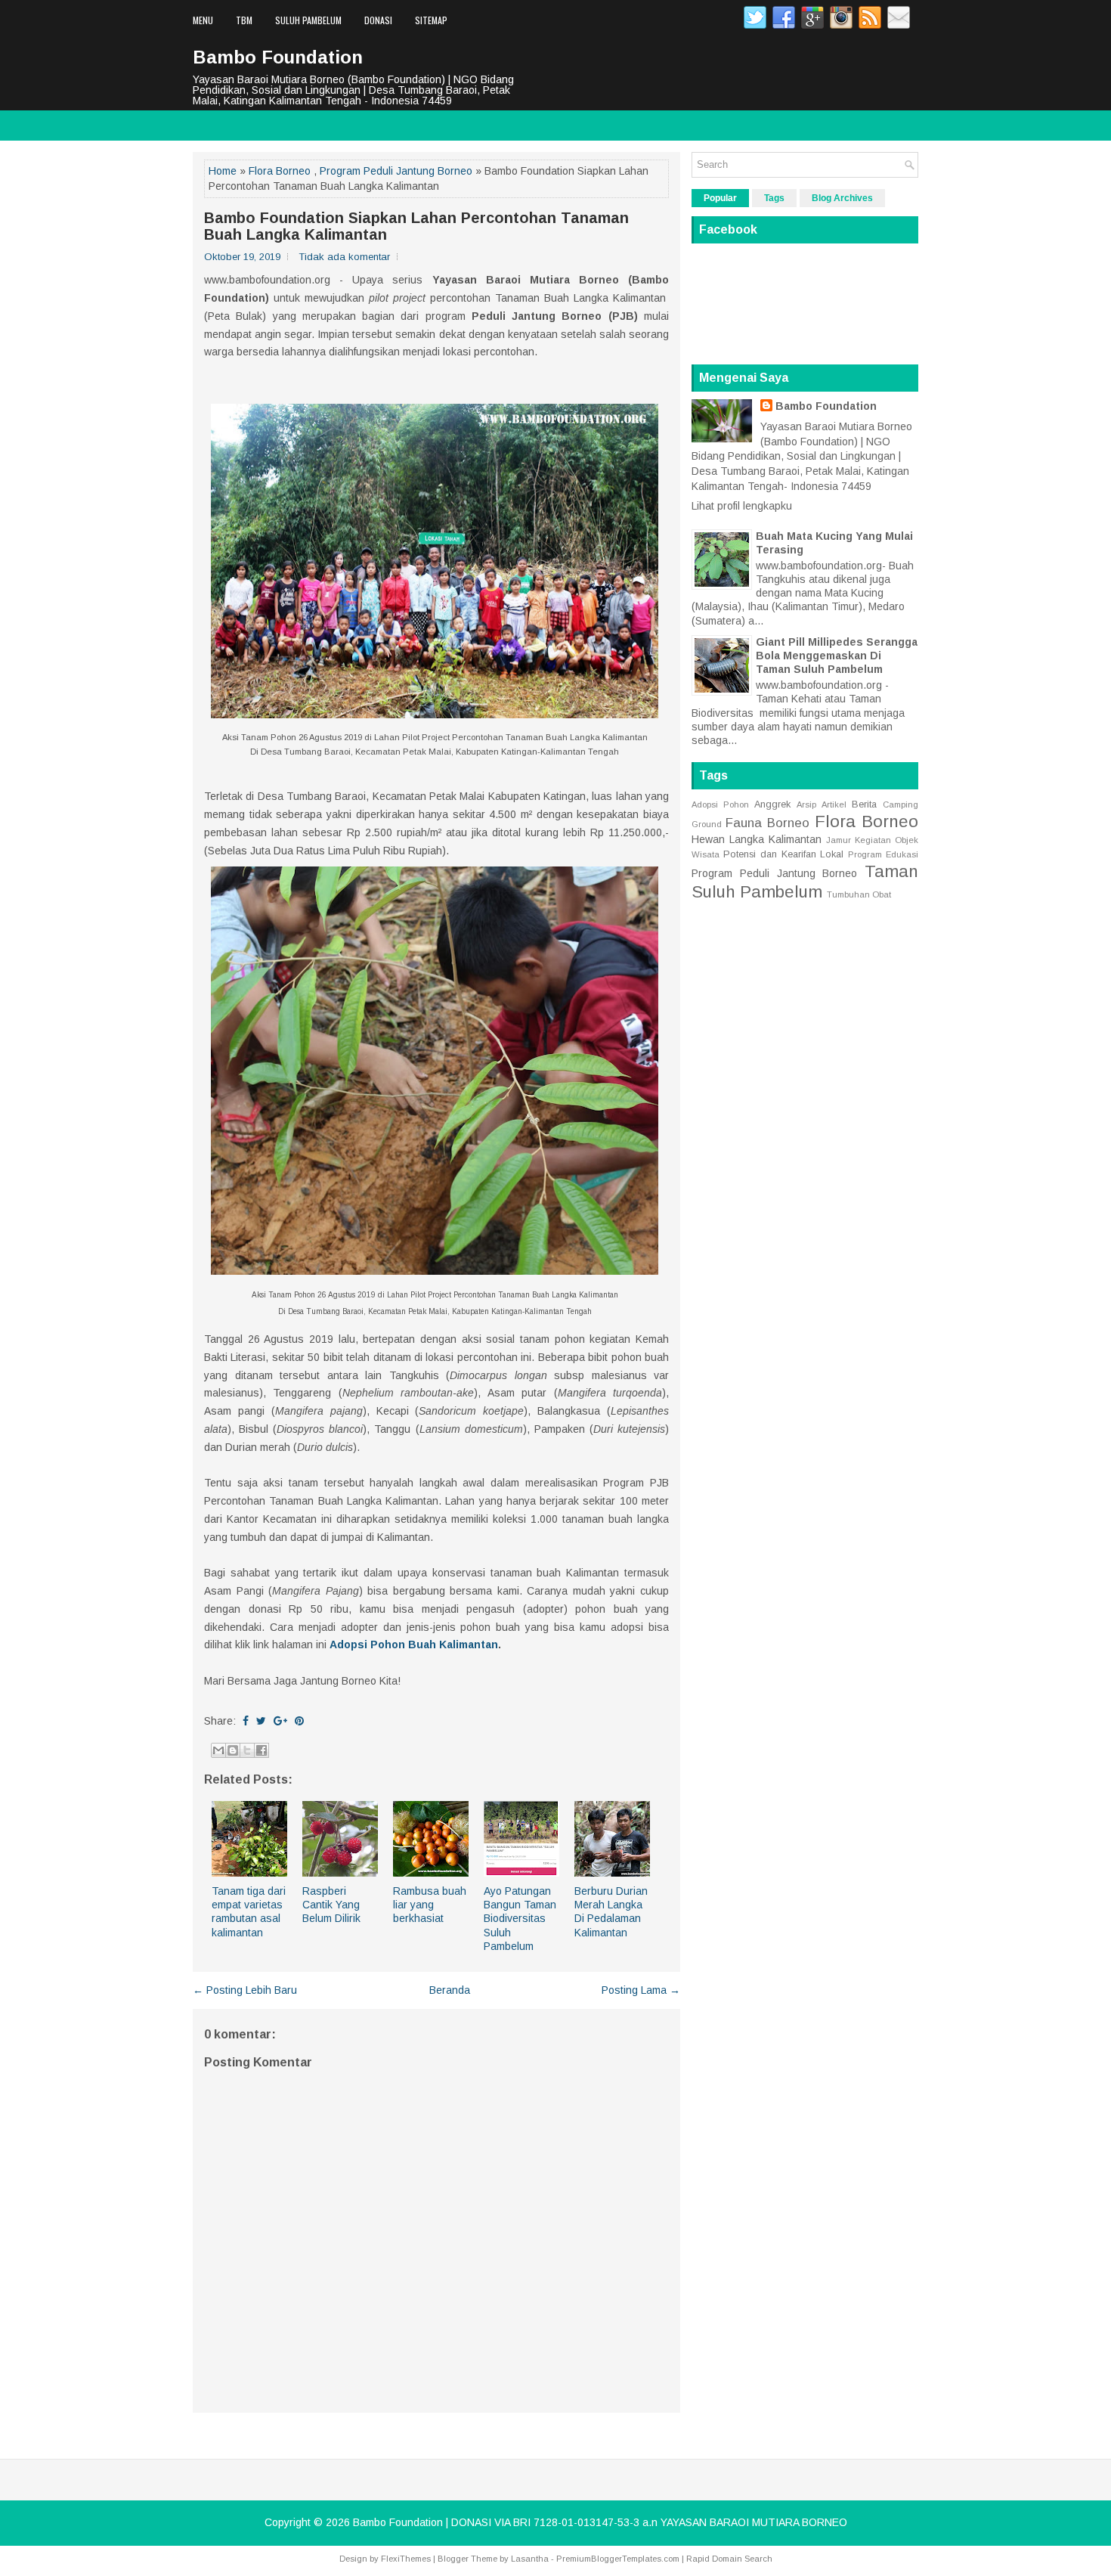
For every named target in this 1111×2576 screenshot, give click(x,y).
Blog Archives (842, 198)
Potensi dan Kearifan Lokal (784, 854)
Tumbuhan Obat (859, 894)
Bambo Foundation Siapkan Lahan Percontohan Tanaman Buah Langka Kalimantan (416, 226)
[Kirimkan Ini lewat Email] (218, 1750)
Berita (864, 804)
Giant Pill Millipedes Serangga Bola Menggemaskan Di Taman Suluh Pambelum (837, 656)
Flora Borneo (280, 171)
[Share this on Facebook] (246, 1721)
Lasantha (530, 2559)
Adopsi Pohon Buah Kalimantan (414, 1644)
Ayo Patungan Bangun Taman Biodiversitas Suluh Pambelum (520, 1919)
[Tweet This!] (261, 1721)
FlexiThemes (406, 2559)
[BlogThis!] (233, 1750)
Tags (774, 198)
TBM (244, 20)
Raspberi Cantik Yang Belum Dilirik (331, 1905)
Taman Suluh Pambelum (805, 882)
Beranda (450, 1990)
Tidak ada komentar (344, 257)
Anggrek (772, 804)
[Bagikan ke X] (247, 1750)
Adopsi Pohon (720, 804)
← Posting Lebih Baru (245, 1990)
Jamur (839, 840)
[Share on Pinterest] (299, 1721)
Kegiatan (873, 840)
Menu (203, 20)
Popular (720, 198)
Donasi (378, 20)
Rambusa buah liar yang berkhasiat (430, 1905)
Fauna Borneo (767, 823)
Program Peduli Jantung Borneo (396, 171)
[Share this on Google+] (280, 1721)
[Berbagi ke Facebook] (262, 1750)
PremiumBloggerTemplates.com (618, 2559)
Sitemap (431, 20)
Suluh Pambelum (308, 20)
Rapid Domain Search (729, 2559)
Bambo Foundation (278, 57)
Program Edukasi (883, 854)
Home (223, 171)
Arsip (806, 804)
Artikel (834, 804)
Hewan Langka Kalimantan (757, 839)
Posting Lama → (641, 1990)
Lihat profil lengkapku (742, 506)
